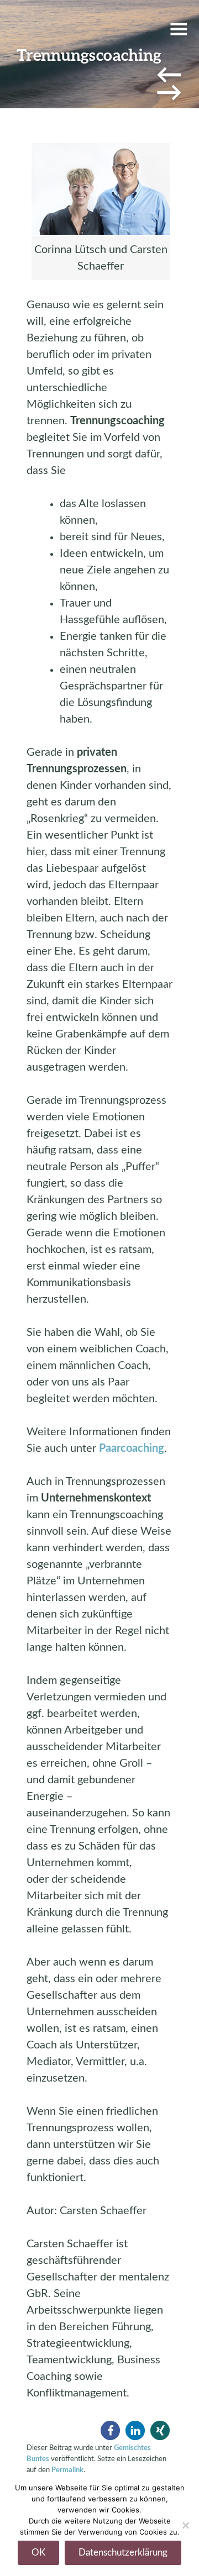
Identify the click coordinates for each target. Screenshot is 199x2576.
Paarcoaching (132, 1448)
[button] (110, 2430)
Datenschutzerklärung (123, 2553)
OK (38, 2553)
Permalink (67, 2470)
